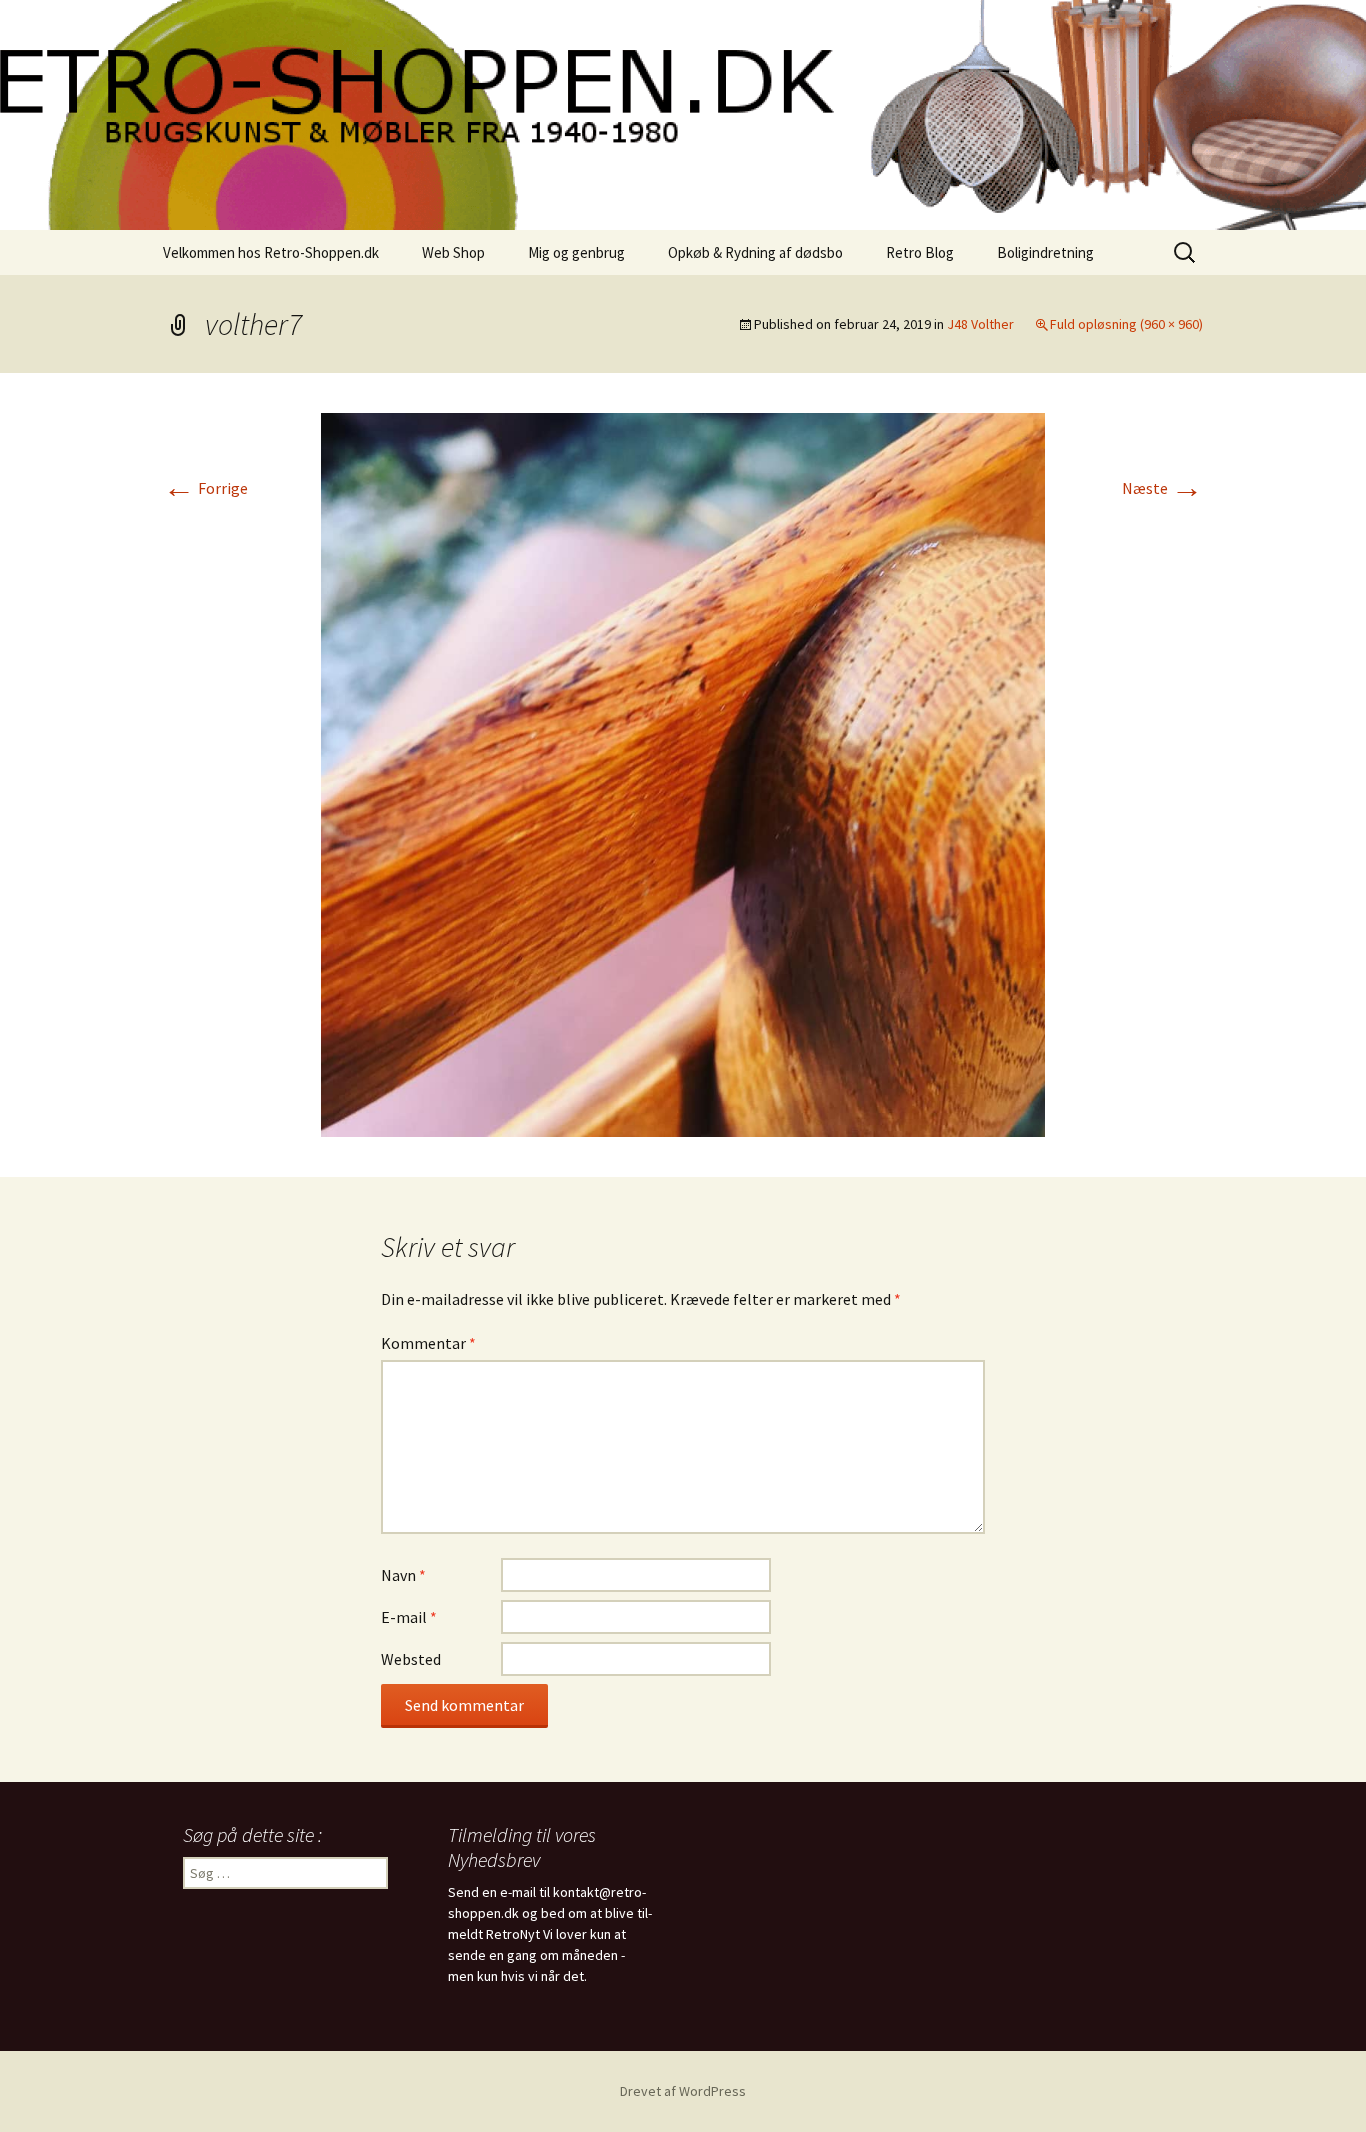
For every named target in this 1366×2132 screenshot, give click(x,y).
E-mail (409, 1617)
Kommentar (428, 1343)
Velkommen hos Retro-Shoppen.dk (271, 252)
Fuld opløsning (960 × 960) (1126, 324)
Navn (403, 1575)
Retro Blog (920, 252)
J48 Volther (980, 324)
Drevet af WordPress (683, 2091)
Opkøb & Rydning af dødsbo (755, 252)
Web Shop (453, 252)
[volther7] (683, 773)
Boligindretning (1045, 252)
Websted (411, 1659)
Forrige (205, 488)
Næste (1162, 488)
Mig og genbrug (576, 252)
